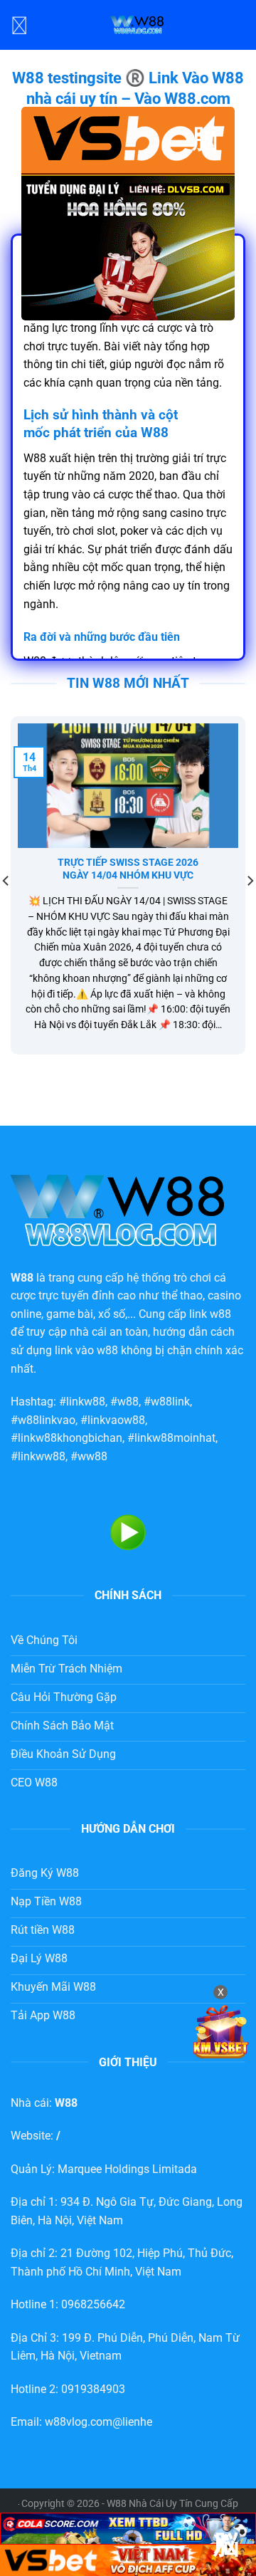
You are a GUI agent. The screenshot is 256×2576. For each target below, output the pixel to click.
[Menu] (19, 25)
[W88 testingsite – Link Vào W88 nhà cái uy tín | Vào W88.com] (137, 25)
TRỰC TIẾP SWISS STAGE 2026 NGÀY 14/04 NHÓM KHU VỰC (128, 869)
